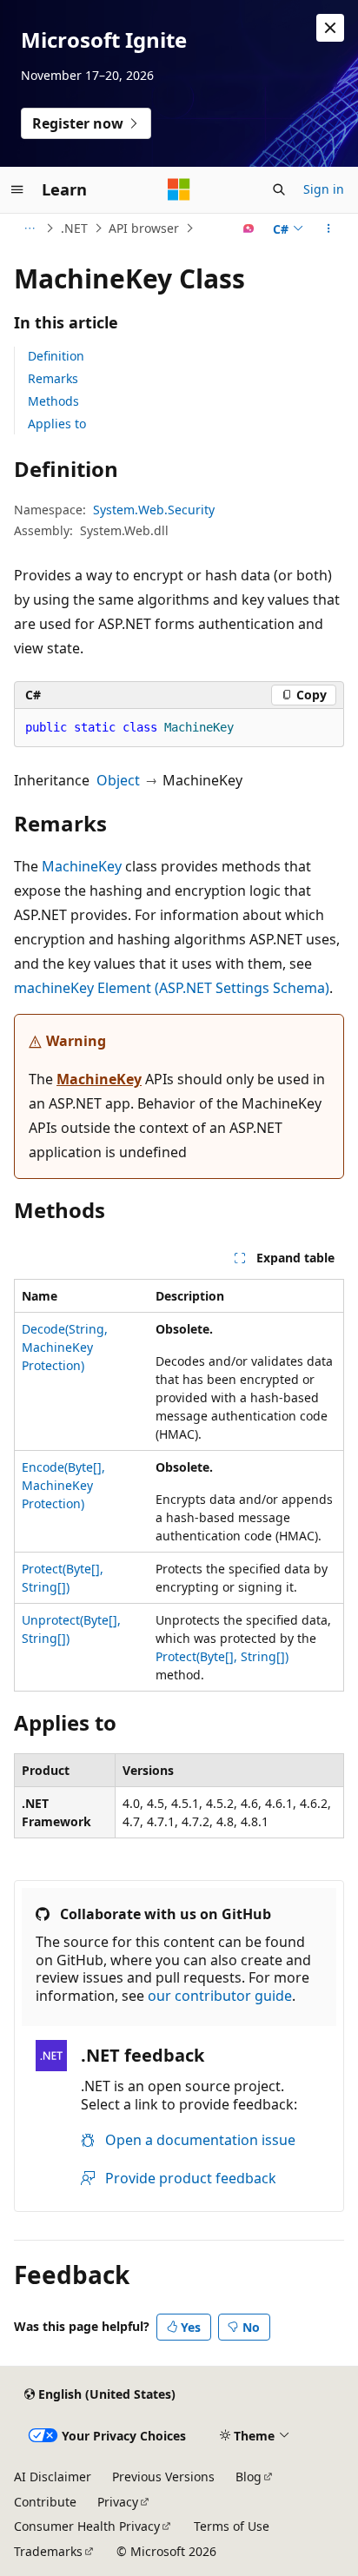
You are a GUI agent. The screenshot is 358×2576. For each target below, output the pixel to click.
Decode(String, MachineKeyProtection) (65, 1347)
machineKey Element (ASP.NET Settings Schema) (172, 988)
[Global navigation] (17, 189)
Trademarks (48, 2551)
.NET (74, 228)
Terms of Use (232, 2526)
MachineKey (82, 866)
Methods (53, 401)
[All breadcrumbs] (29, 228)
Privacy (118, 2502)
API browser (144, 228)
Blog (249, 2477)
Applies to (57, 424)
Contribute (45, 2502)
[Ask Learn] (249, 228)
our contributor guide (220, 1996)
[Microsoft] (179, 189)
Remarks (53, 378)
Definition (56, 356)
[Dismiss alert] (330, 28)
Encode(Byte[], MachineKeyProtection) (63, 1485)
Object (118, 780)
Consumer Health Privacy (87, 2526)
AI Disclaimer (53, 2477)
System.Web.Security (154, 510)
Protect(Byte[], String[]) (222, 1656)
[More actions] (329, 228)
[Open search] (279, 189)
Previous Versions (163, 2477)
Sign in (324, 189)
